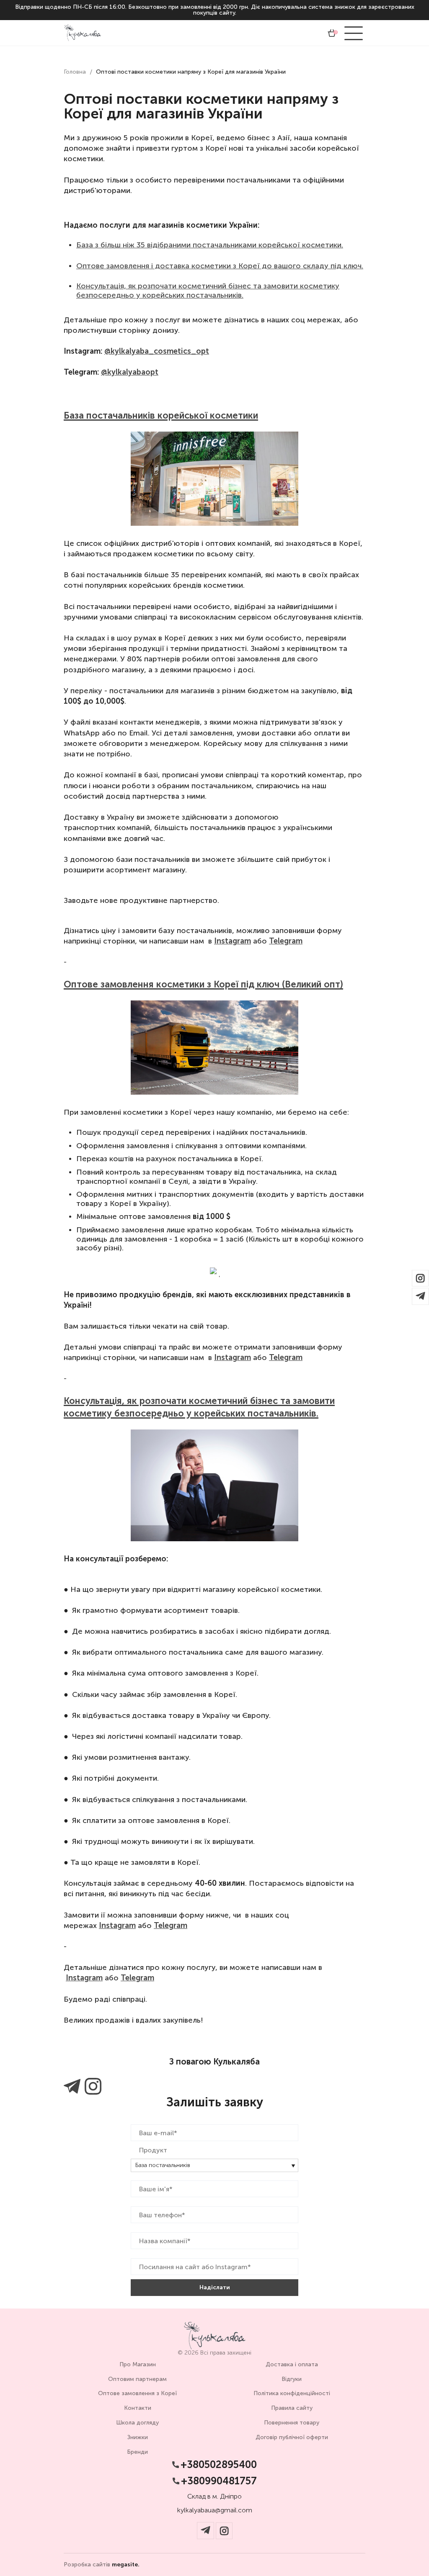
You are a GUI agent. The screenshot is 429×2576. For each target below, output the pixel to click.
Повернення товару (292, 2423)
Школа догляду (137, 2423)
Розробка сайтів (102, 2565)
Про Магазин (138, 2364)
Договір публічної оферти (292, 2437)
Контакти (138, 2408)
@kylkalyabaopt (130, 372)
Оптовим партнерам (137, 2379)
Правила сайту (292, 2408)
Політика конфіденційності (292, 2393)
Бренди (137, 2452)
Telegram (286, 941)
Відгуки (292, 2379)
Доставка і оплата (292, 2364)
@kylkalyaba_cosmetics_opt (157, 351)
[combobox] (214, 2165)
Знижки (138, 2437)
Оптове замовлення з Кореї (137, 2393)
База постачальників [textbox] (163, 2165)
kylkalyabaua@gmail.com (215, 2510)
